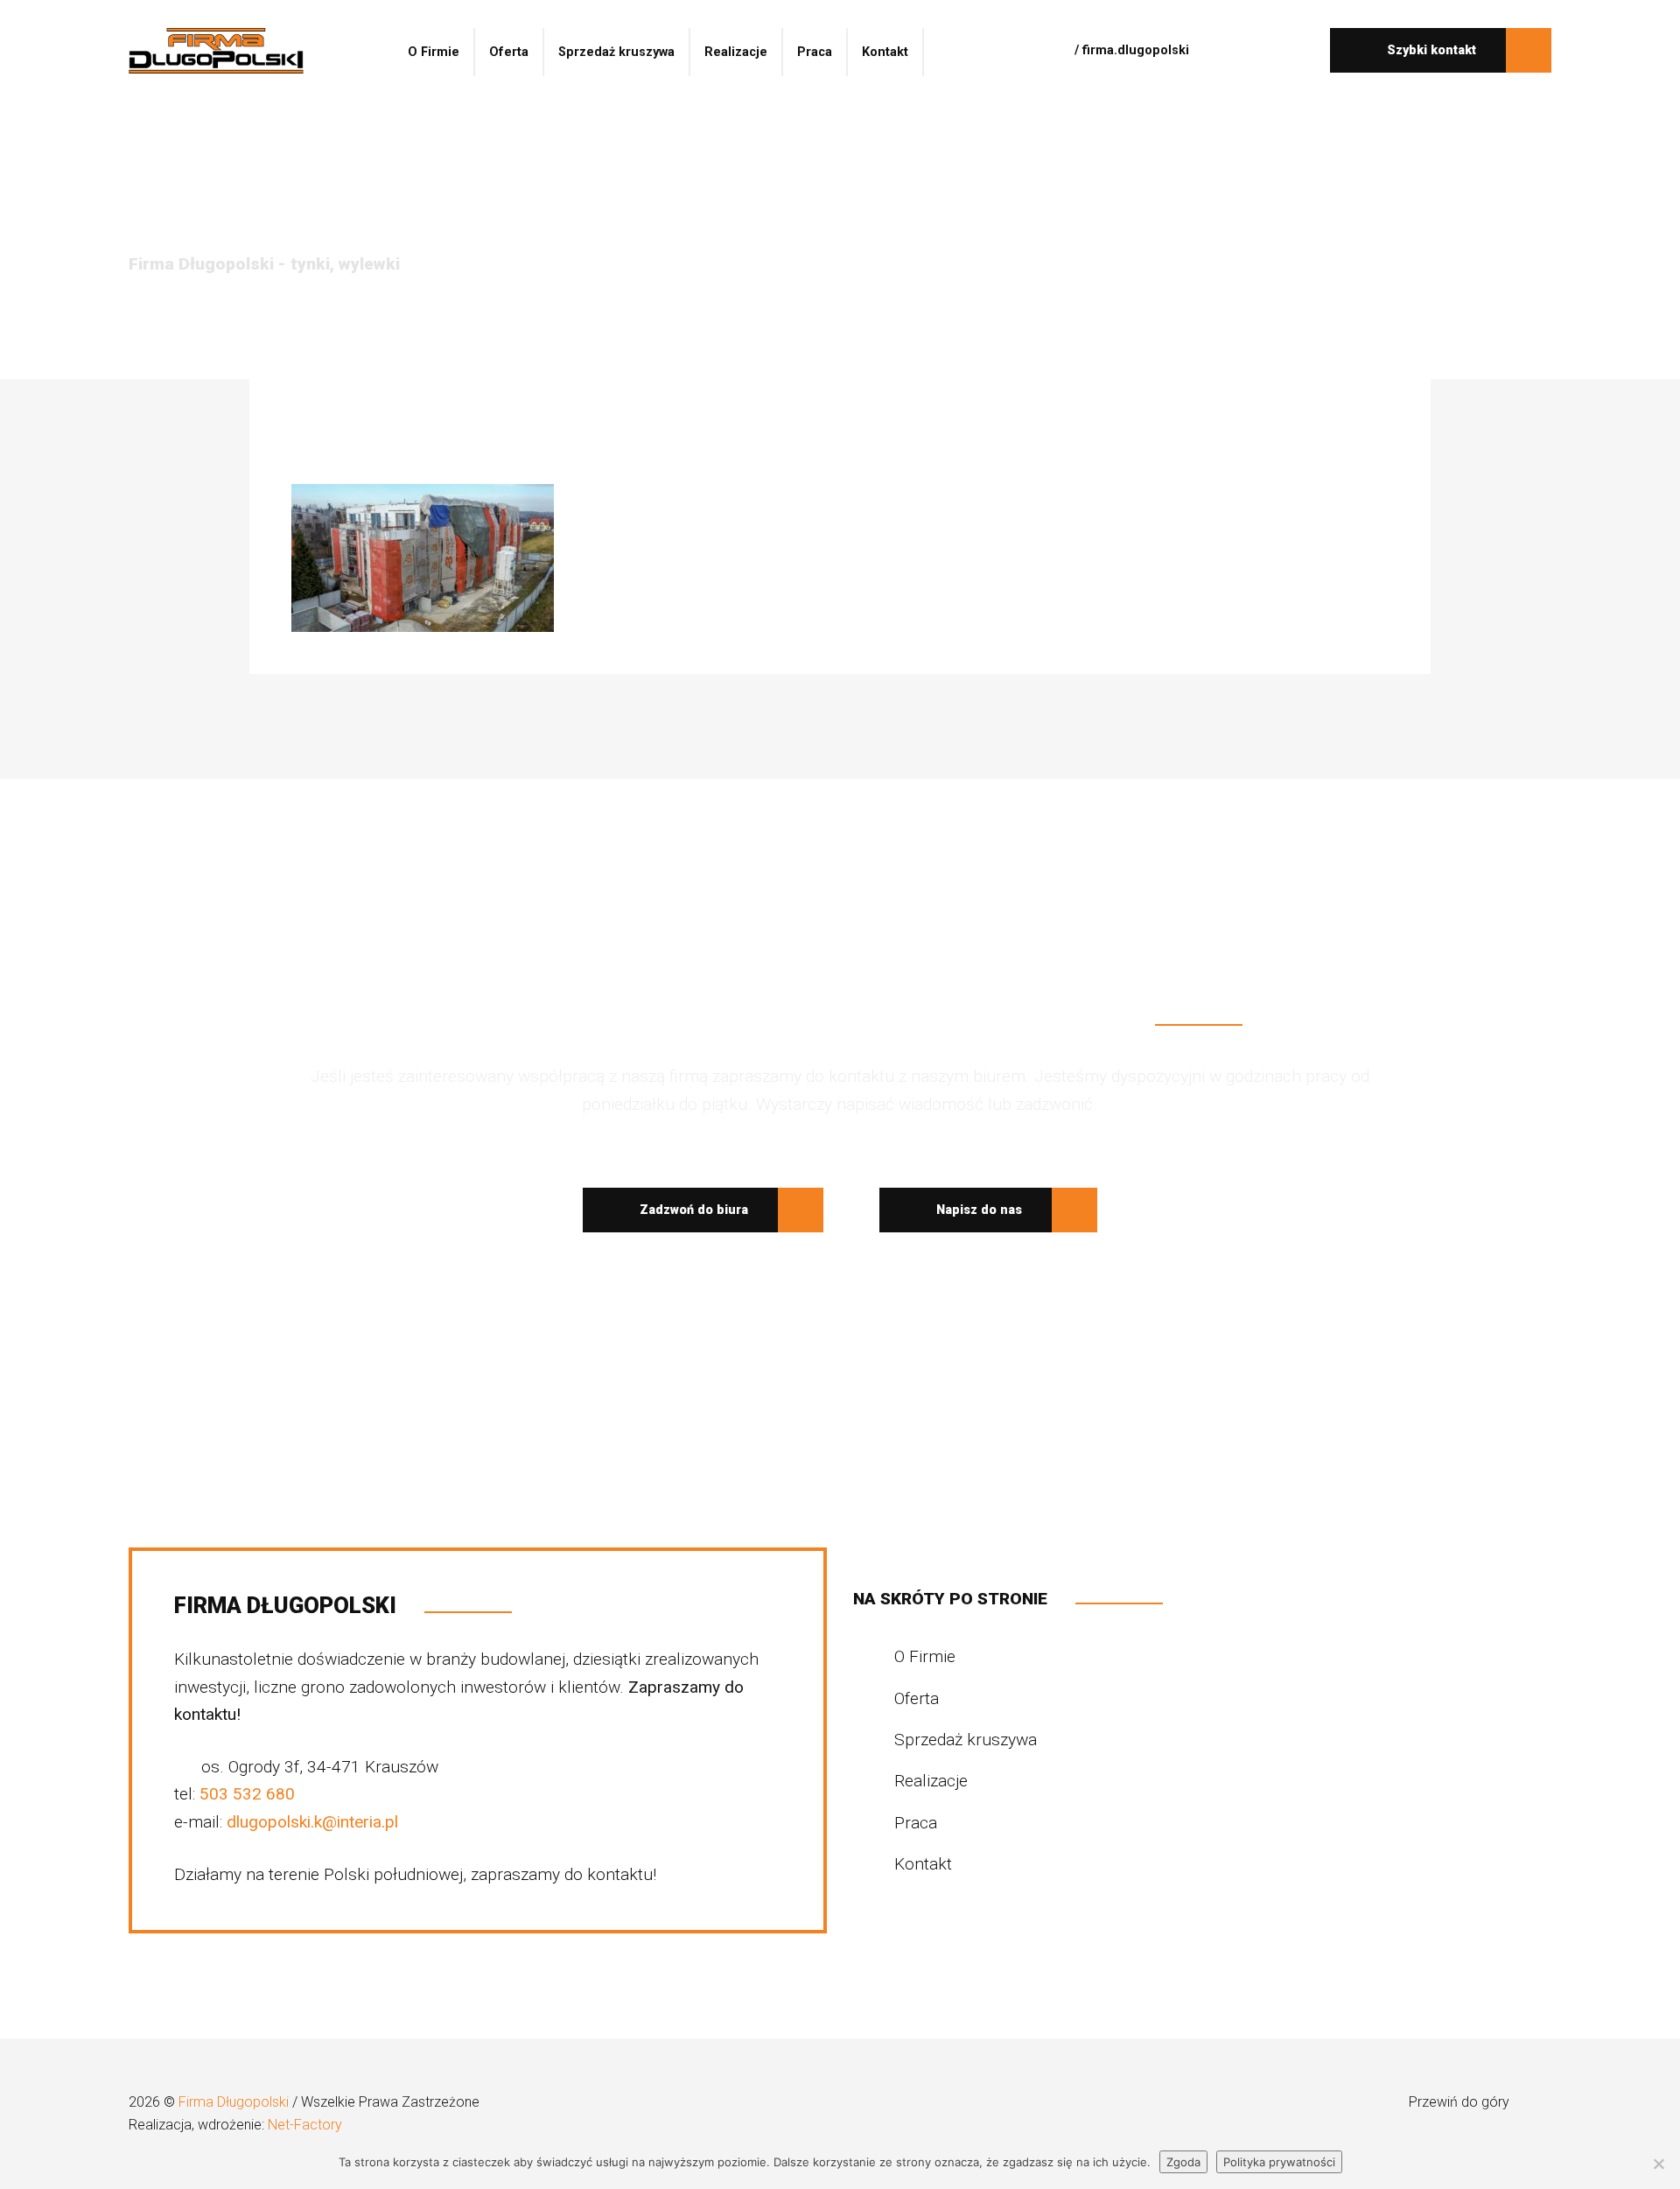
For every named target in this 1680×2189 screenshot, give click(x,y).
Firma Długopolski (235, 2102)
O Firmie (434, 52)
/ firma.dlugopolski (1130, 50)
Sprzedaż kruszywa (616, 52)
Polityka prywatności (1279, 2162)
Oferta (509, 52)
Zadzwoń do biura (692, 1210)
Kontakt (885, 52)
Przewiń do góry (1461, 2102)
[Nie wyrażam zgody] (1658, 2164)
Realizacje (736, 52)
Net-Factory (305, 2125)
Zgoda (1183, 2162)
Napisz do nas (977, 1210)
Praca (815, 52)
